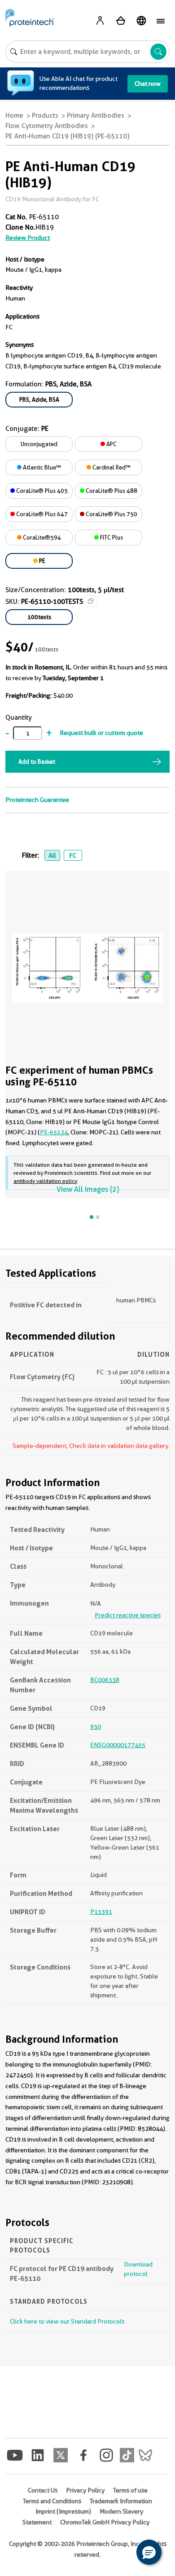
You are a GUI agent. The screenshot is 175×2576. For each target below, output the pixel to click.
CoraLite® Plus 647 (41, 514)
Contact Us (43, 2490)
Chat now (148, 84)
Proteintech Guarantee (37, 800)
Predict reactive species (128, 1615)
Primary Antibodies (96, 115)
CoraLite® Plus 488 (111, 491)
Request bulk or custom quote (101, 733)
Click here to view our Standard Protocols (67, 2321)
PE (42, 561)
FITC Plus (111, 537)
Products (45, 115)
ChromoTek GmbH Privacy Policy (105, 2522)
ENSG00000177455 (118, 1745)
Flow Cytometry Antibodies (47, 126)
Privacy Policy (85, 2490)
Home (14, 115)
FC (73, 855)
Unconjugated (39, 444)
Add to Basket (37, 761)
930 (96, 1726)
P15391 (101, 1912)
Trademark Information (121, 2501)
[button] (149, 2552)
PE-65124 (54, 1132)
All (52, 855)
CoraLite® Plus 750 (111, 514)
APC (111, 444)
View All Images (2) (88, 1189)
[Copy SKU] (91, 601)
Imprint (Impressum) (63, 2511)
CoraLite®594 (41, 537)
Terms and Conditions (52, 2501)
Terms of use (130, 2490)
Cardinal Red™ (111, 467)
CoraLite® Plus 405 (41, 491)
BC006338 (105, 1680)
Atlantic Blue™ (41, 467)
